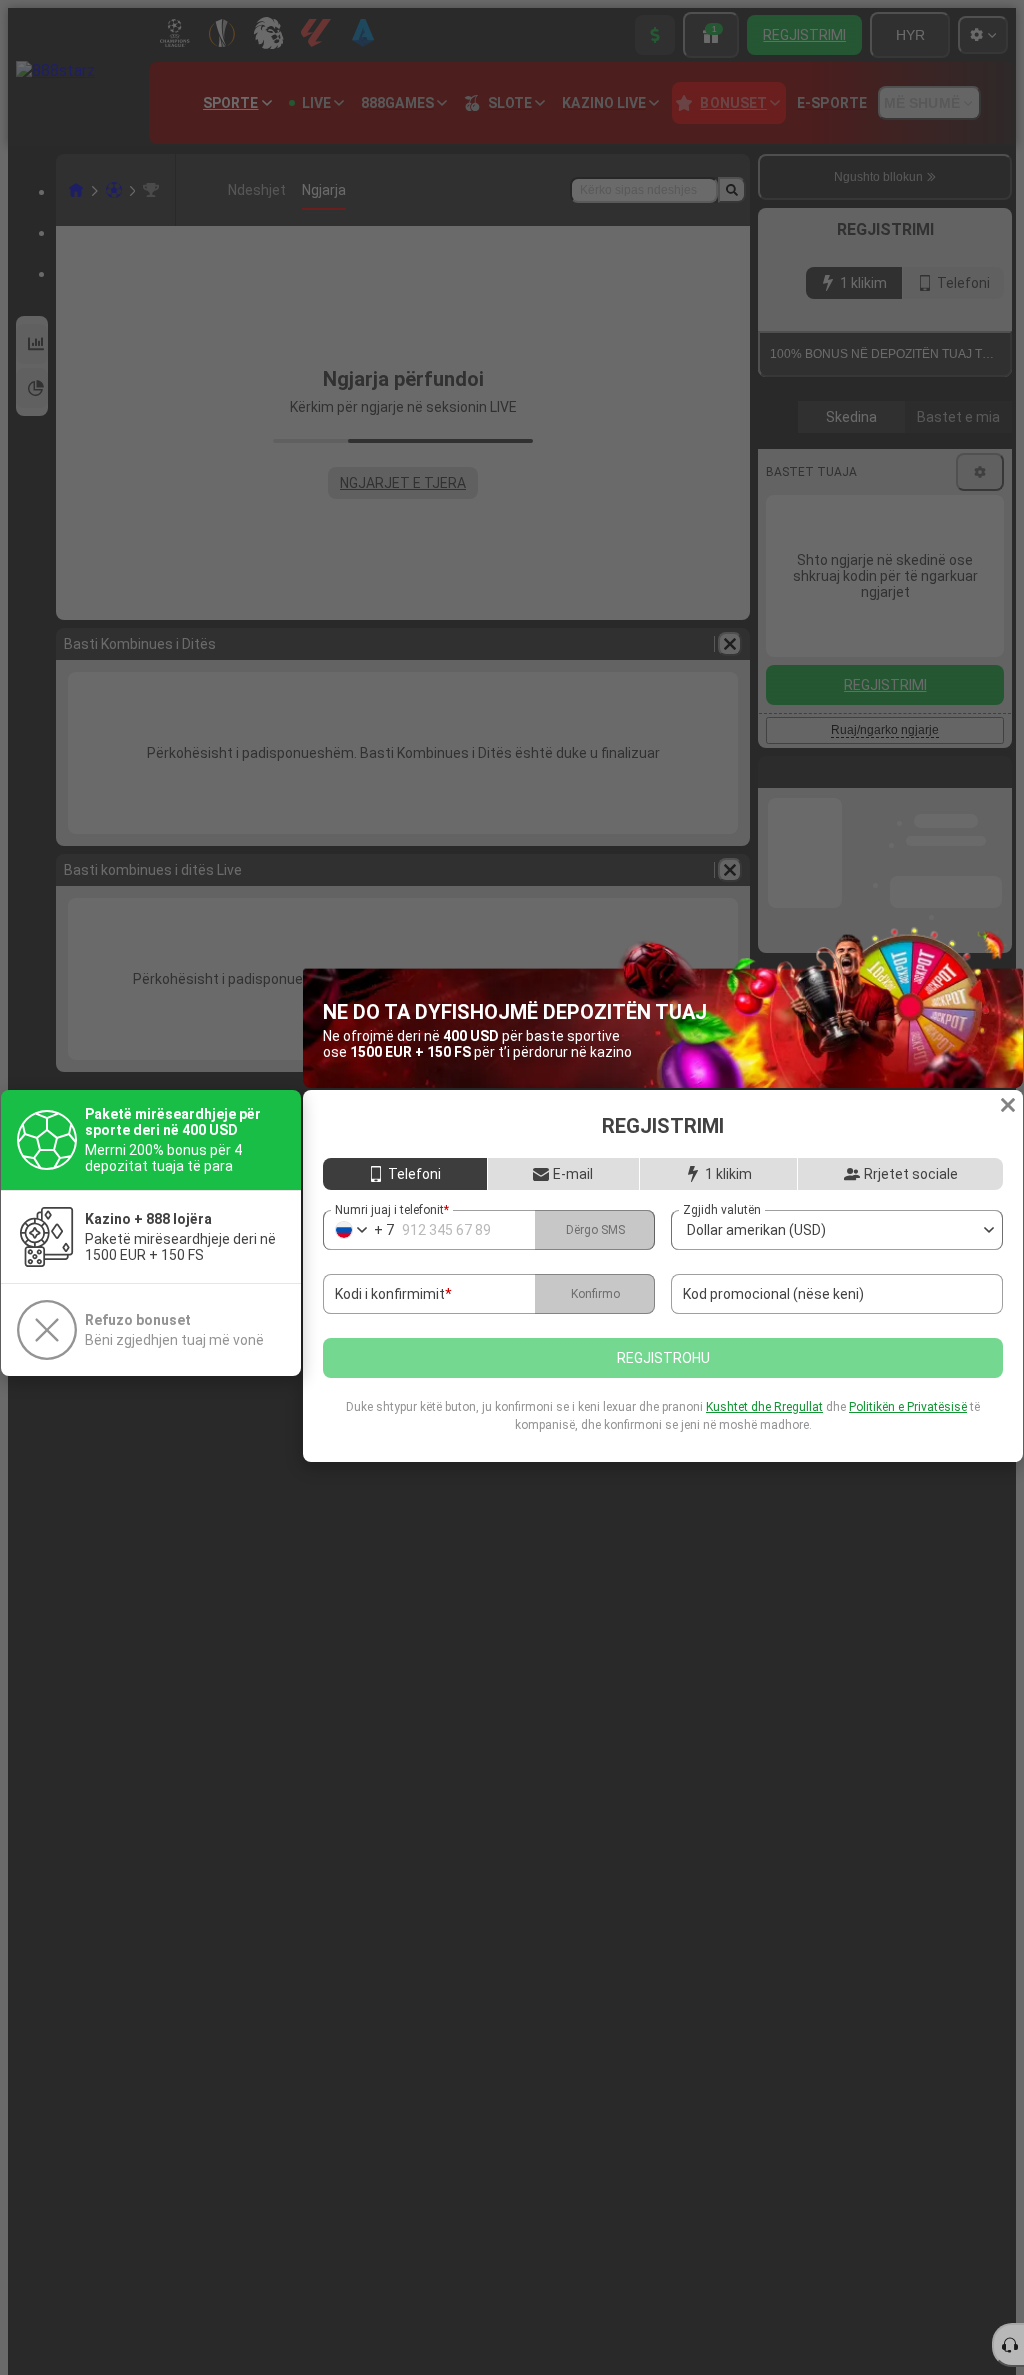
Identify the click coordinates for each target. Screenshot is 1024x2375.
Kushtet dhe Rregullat (764, 1407)
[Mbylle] (1008, 1105)
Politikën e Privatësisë (908, 1407)
